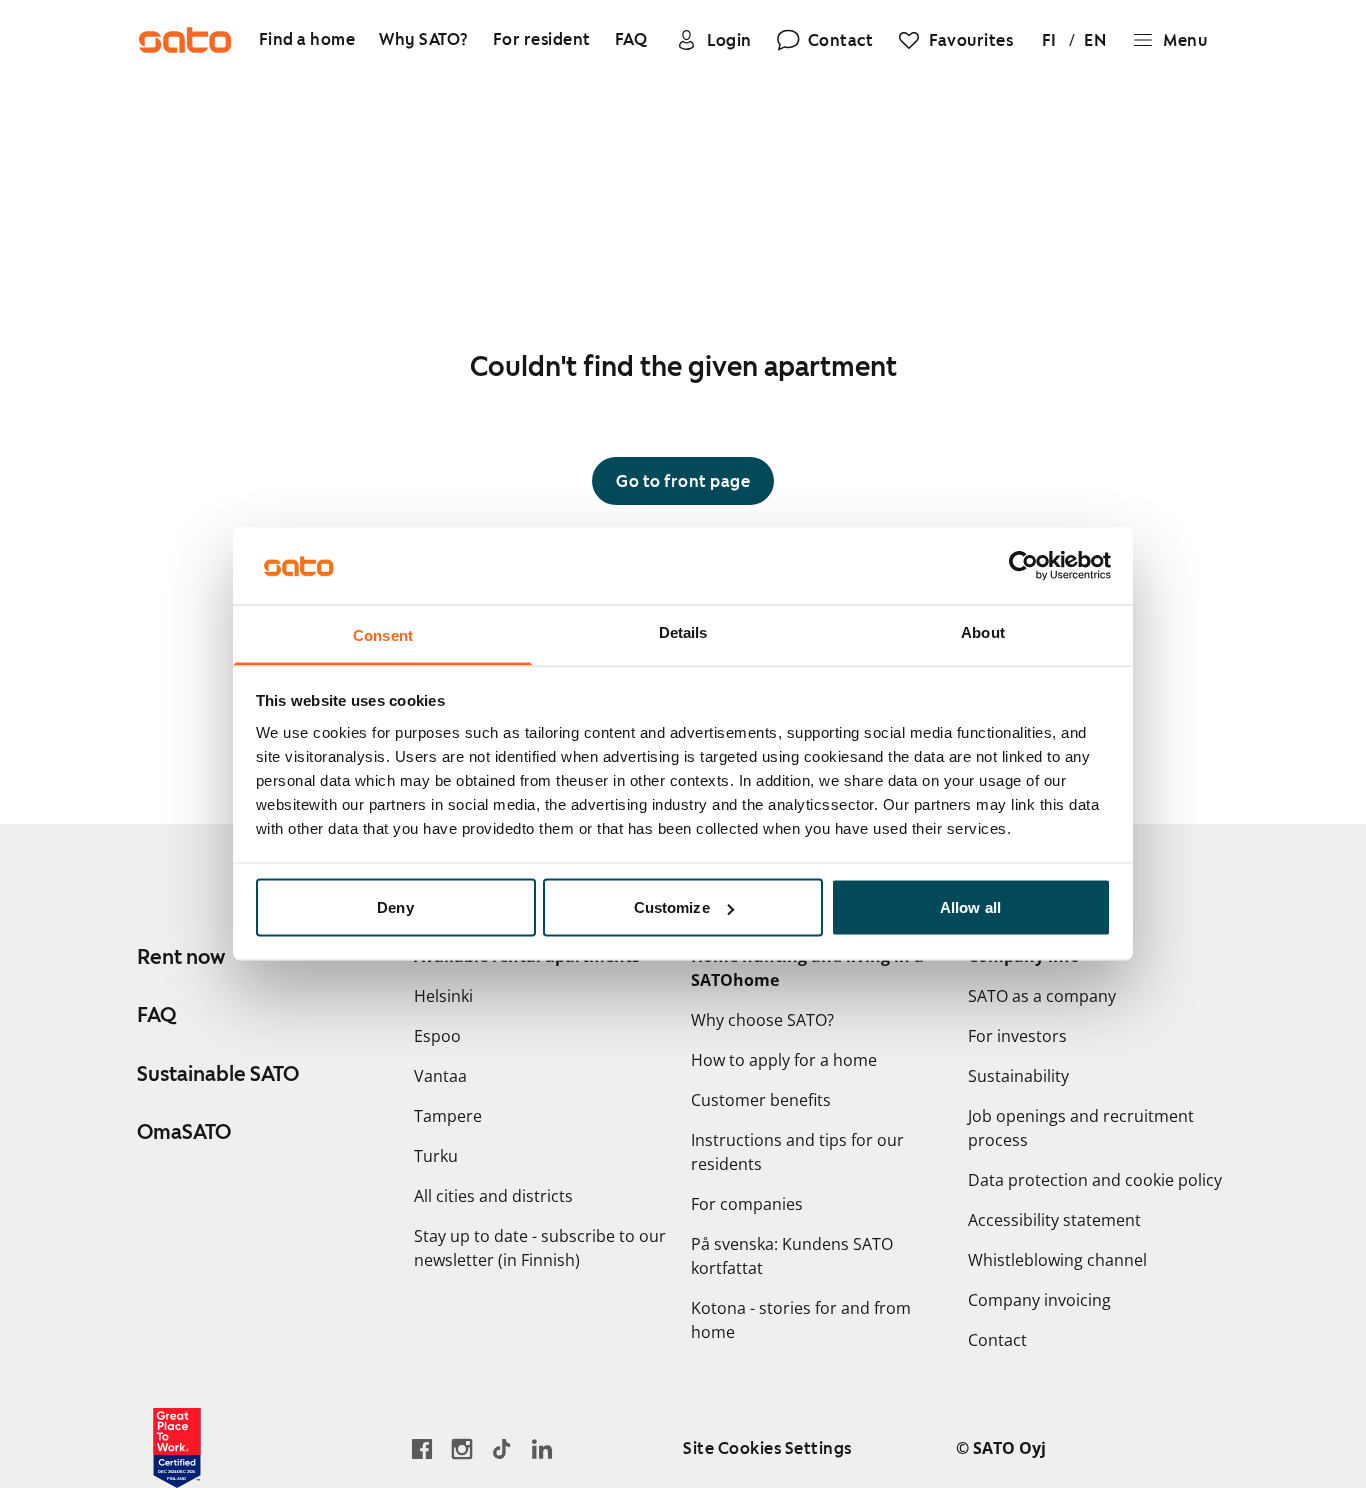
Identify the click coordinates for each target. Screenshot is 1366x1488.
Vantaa (440, 1076)
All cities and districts (493, 1196)
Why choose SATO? (762, 1020)
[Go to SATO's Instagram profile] (462, 1448)
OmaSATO (184, 1132)
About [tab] (983, 631)
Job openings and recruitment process (1081, 1128)
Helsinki (443, 996)
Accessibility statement (1054, 1220)
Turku (436, 1156)
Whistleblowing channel (1057, 1260)
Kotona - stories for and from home (801, 1320)
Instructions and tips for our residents (797, 1152)
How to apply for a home (784, 1060)
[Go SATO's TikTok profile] (502, 1448)
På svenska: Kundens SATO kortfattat (792, 1256)
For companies (747, 1204)
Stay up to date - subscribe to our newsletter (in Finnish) (540, 1248)
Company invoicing (1039, 1300)
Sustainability (1018, 1076)
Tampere (448, 1116)
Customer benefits (761, 1100)
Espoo (437, 1036)
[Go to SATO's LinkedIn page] (542, 1448)
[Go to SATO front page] (185, 40)
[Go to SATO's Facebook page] (422, 1448)
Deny (395, 907)
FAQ (156, 1015)
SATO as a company (1042, 996)
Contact (997, 1340)
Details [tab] (683, 631)
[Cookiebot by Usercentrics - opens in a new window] (1023, 566)
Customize (672, 907)
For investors (1017, 1036)
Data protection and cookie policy (1095, 1180)
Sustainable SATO (218, 1074)
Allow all (970, 907)
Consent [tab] (383, 634)
